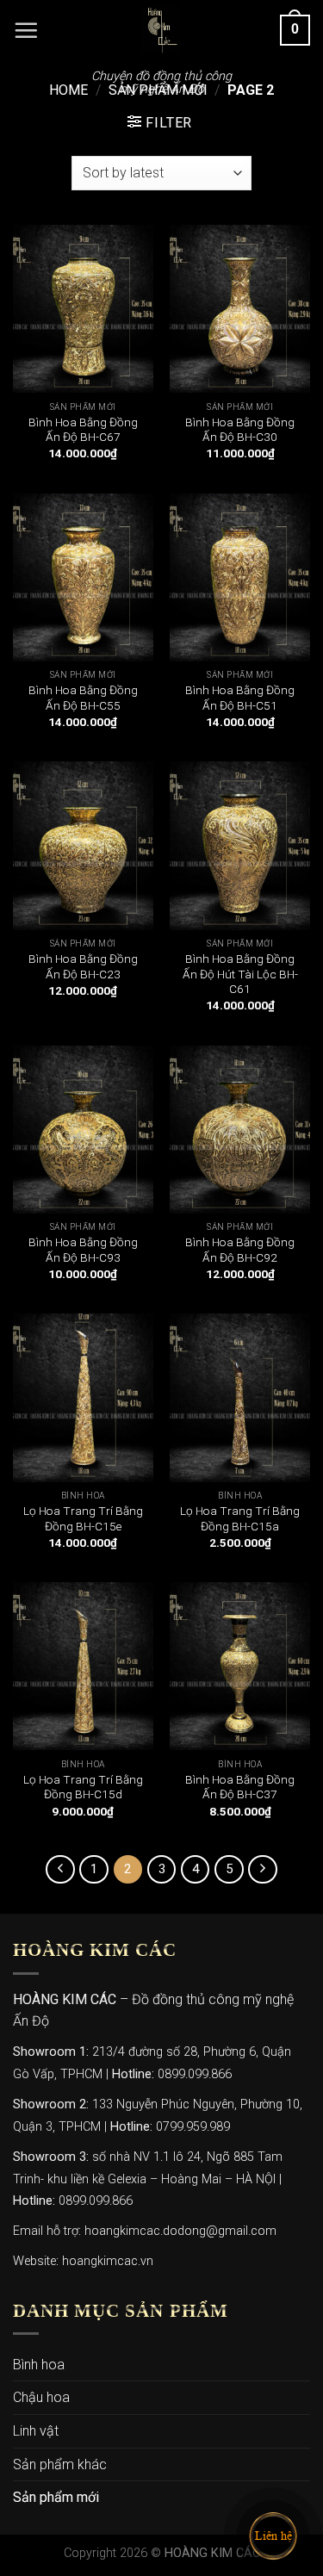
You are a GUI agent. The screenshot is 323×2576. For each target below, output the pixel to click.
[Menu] (26, 30)
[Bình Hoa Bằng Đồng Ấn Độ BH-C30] (240, 309)
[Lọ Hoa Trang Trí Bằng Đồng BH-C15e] (83, 1397)
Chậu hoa (41, 2397)
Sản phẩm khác (60, 2464)
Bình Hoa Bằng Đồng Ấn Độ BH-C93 (83, 1250)
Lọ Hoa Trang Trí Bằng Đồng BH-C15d (83, 1787)
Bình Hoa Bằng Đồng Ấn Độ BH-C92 (240, 1250)
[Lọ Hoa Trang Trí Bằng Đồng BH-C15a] (240, 1397)
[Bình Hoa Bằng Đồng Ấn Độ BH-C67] (83, 309)
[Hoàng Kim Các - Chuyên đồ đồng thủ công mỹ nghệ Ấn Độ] (162, 30)
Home (68, 90)
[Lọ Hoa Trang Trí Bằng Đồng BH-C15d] (83, 1666)
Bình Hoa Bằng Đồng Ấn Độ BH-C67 (83, 430)
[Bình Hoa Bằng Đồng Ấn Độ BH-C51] (240, 577)
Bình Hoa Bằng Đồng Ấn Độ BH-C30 (240, 430)
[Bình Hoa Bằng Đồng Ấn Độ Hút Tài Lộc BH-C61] (240, 845)
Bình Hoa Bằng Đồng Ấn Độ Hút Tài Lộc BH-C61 (240, 974)
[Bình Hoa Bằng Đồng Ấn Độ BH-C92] (240, 1130)
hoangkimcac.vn (108, 2261)
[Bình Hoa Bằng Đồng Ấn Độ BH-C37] (240, 1666)
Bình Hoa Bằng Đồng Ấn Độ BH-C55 (83, 698)
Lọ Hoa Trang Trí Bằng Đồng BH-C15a (240, 1518)
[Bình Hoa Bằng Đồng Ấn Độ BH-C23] (83, 845)
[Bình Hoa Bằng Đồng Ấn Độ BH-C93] (83, 1130)
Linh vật (36, 2431)
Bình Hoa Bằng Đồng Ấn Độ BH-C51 (240, 698)
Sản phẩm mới (56, 2497)
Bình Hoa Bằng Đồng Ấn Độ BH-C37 (240, 1787)
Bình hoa (39, 2365)
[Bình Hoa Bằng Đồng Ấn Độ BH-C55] (83, 577)
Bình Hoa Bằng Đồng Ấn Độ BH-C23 (83, 966)
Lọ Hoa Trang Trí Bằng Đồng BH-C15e (83, 1518)
